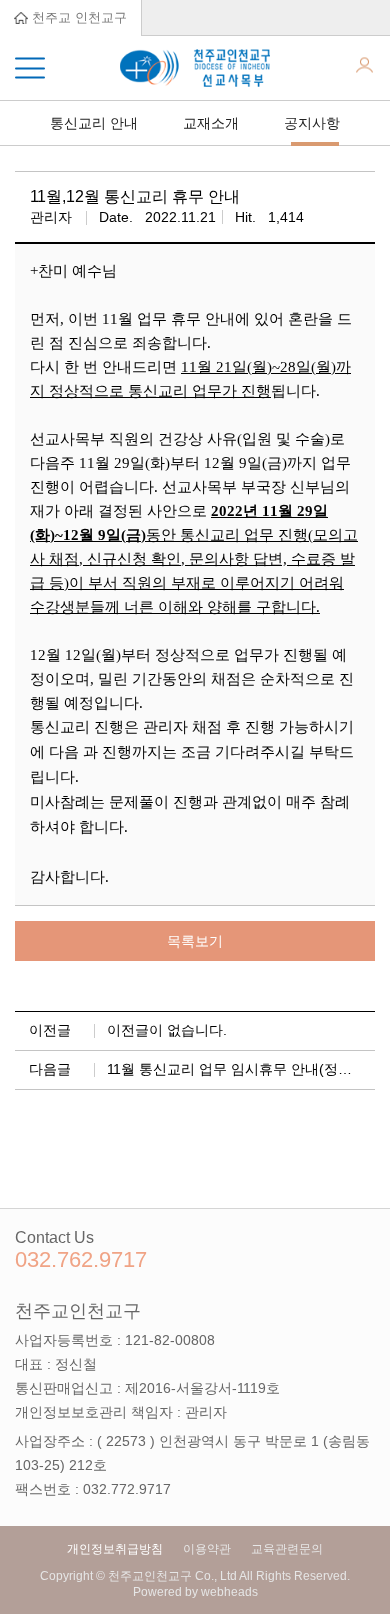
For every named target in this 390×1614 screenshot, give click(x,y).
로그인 (364, 68)
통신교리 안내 (94, 123)
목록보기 (195, 941)
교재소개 (211, 123)
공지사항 (312, 123)
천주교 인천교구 (77, 17)
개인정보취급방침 (115, 1549)
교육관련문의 (287, 1549)
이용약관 (207, 1549)
